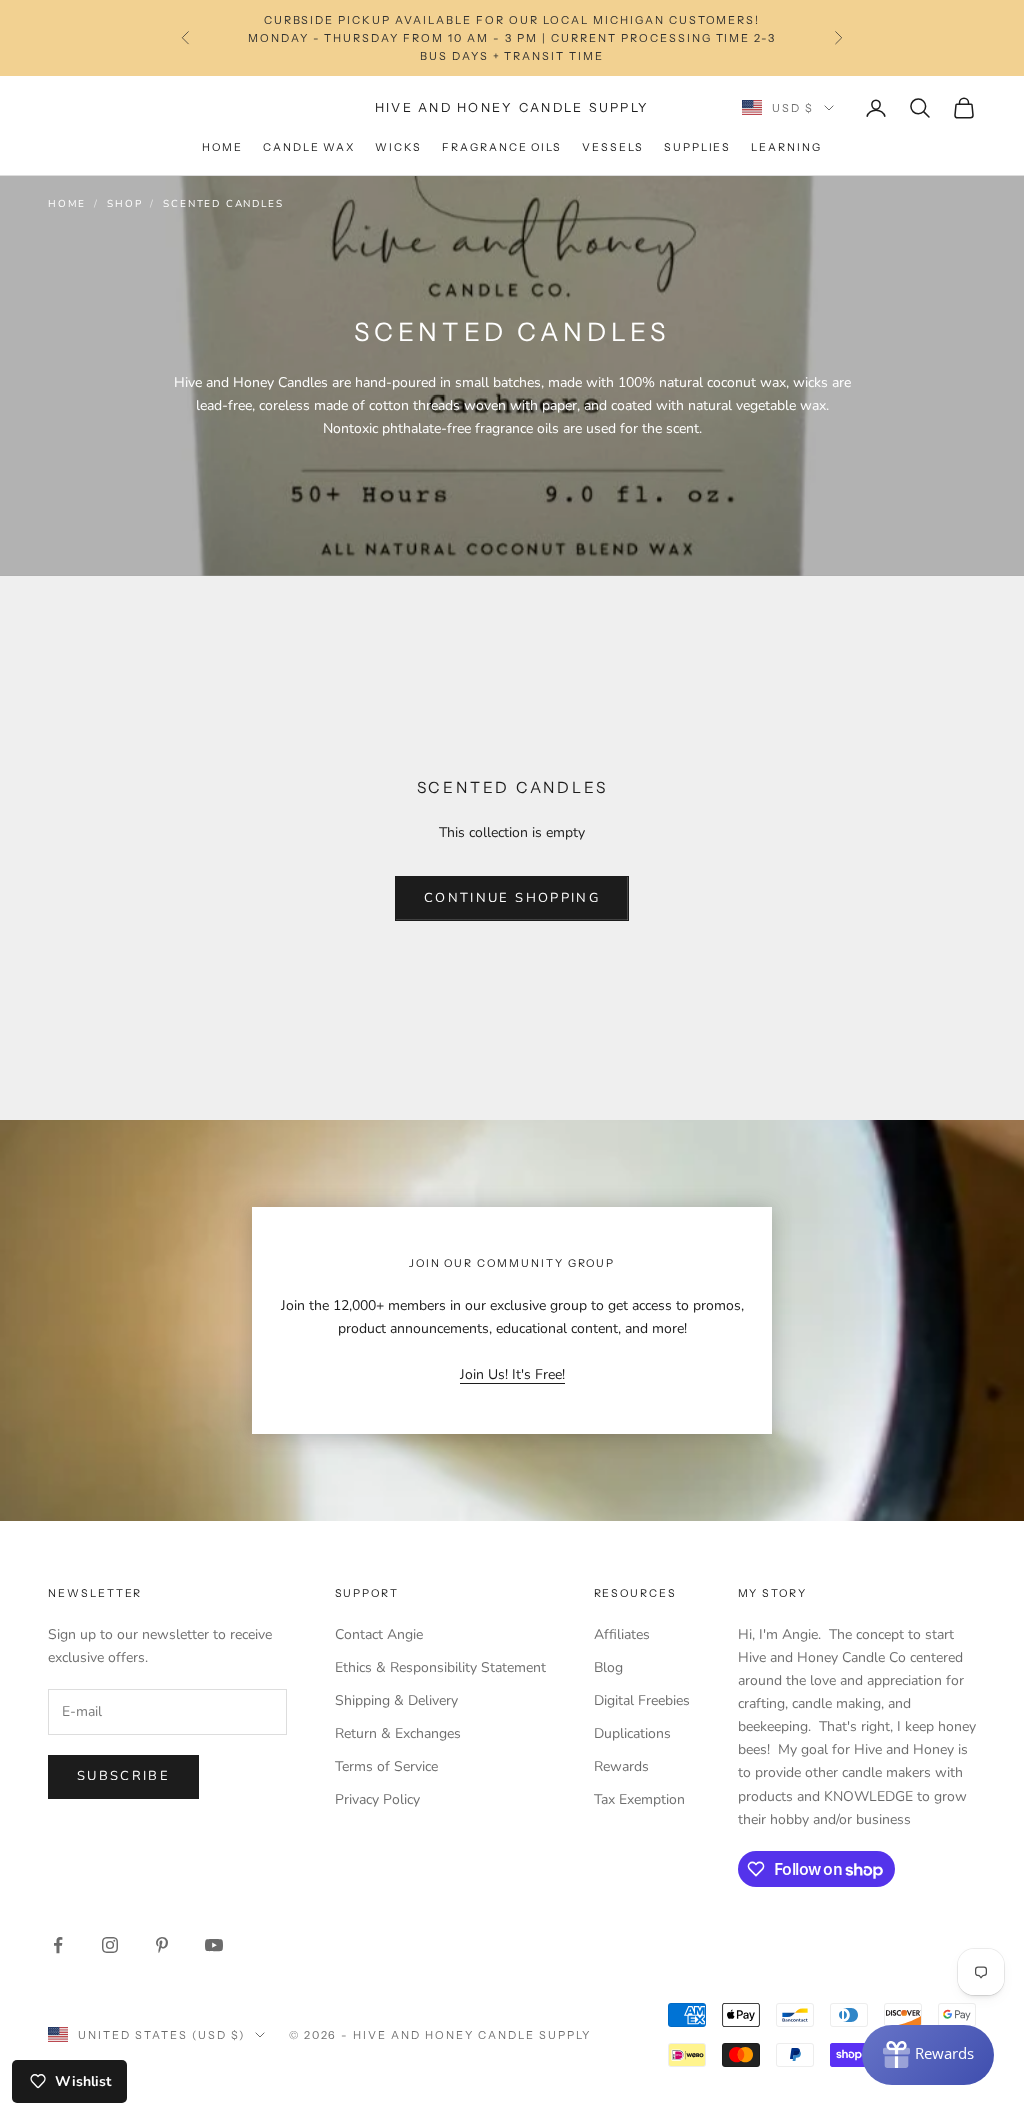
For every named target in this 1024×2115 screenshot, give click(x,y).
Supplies (698, 147)
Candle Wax (309, 147)
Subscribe (123, 1776)
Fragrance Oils (502, 147)
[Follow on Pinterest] (162, 1945)
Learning (786, 147)
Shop (124, 204)
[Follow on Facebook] (58, 1945)
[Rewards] (928, 2055)
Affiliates (622, 1634)
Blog (608, 1667)
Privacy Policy (377, 1799)
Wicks (398, 147)
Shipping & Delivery (396, 1700)
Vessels (613, 147)
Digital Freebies (642, 1700)
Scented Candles (223, 204)
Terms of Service (386, 1766)
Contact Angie (379, 1634)
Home (222, 147)
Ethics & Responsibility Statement (440, 1667)
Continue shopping (512, 898)
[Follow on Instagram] (110, 1945)
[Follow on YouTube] (214, 1945)
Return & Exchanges (398, 1733)
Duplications (632, 1733)
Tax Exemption (639, 1799)
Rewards (621, 1766)
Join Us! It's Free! (512, 1374)
